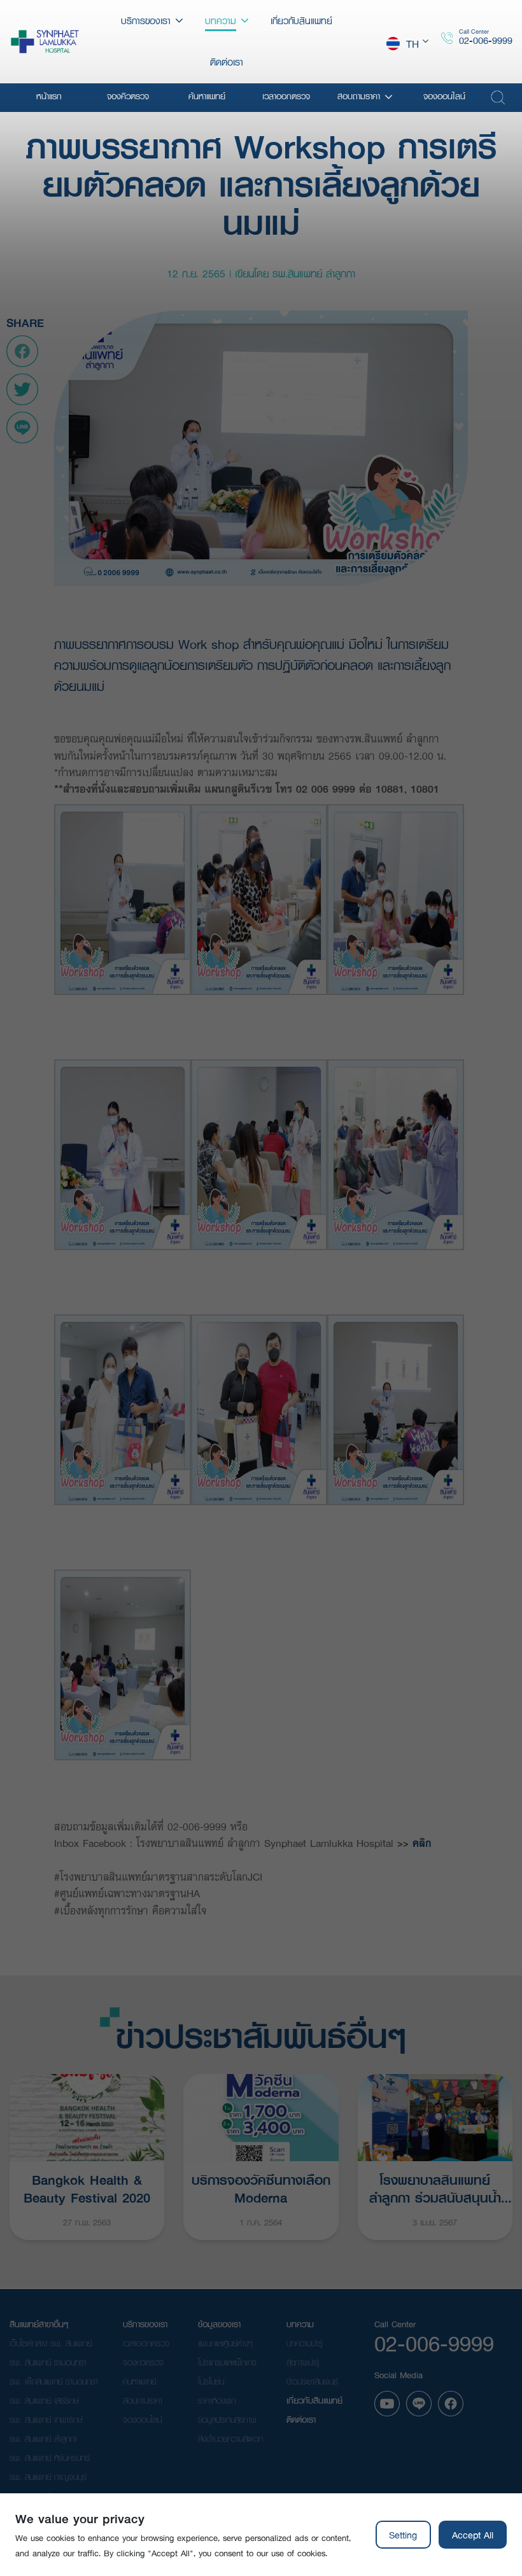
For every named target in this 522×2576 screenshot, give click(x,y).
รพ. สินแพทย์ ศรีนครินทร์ (50, 2458)
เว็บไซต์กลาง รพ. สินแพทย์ (51, 2343)
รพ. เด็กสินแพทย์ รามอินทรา (54, 2381)
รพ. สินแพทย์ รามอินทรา (48, 2362)
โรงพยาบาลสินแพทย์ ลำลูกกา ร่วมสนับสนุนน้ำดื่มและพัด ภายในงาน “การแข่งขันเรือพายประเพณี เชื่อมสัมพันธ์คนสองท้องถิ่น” (435, 2187)
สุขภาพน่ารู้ (303, 2362)
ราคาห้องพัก (217, 2400)
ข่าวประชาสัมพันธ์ (312, 2381)
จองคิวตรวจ (143, 2362)
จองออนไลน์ (142, 2419)
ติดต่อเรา (301, 2419)
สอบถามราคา (143, 2400)
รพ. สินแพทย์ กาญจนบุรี (48, 2477)
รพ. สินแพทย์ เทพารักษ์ (46, 2419)
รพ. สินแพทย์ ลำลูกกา (43, 2439)
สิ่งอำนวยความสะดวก (230, 2439)
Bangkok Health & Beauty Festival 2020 (87, 2187)
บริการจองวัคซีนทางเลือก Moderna (261, 2187)
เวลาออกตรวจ (146, 2343)
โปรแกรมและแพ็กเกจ (227, 2362)
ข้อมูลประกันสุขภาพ (227, 2419)
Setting (403, 2535)
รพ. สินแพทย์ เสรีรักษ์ (44, 2400)
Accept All (473, 2535)
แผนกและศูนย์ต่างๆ (225, 2343)
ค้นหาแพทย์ (139, 2381)
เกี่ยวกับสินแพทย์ (314, 2400)
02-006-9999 (486, 40)
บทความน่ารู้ (305, 2343)
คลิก (422, 1843)
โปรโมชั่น (211, 2381)
